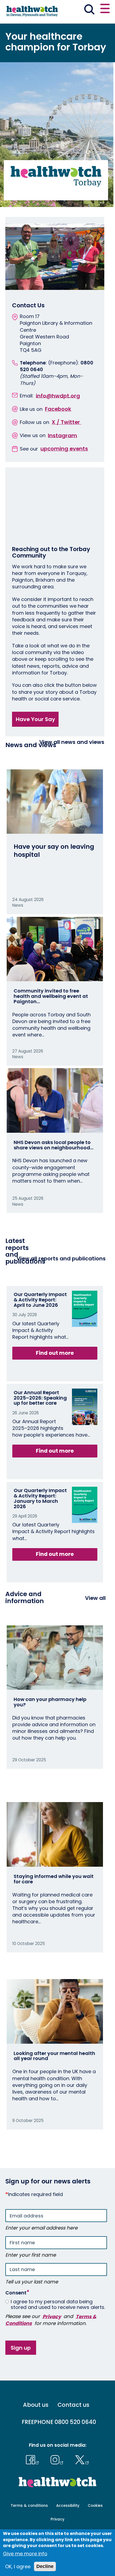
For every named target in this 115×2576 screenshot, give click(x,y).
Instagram (62, 435)
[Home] (32, 11)
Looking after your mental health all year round (54, 2056)
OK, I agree (18, 2566)
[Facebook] (34, 2459)
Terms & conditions (29, 2506)
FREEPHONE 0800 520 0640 (59, 2422)
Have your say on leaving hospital (54, 850)
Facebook (58, 409)
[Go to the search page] (89, 10)
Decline (45, 2566)
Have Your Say (35, 719)
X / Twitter (66, 422)
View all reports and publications (61, 1259)
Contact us (73, 2405)
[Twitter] (82, 2459)
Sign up (21, 2348)
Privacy (52, 2316)
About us (36, 2405)
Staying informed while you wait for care (54, 1879)
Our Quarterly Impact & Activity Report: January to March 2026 (40, 1498)
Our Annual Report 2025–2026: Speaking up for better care (40, 1398)
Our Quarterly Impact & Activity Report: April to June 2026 (40, 1300)
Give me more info (25, 2554)
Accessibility (68, 2506)
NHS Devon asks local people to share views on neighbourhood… (53, 1145)
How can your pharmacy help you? (50, 1702)
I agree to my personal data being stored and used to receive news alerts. (58, 2304)
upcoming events (64, 449)
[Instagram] (58, 2459)
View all (95, 1598)
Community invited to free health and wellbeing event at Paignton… (51, 996)
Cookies (95, 2506)
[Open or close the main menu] (105, 9)
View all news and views (72, 742)
